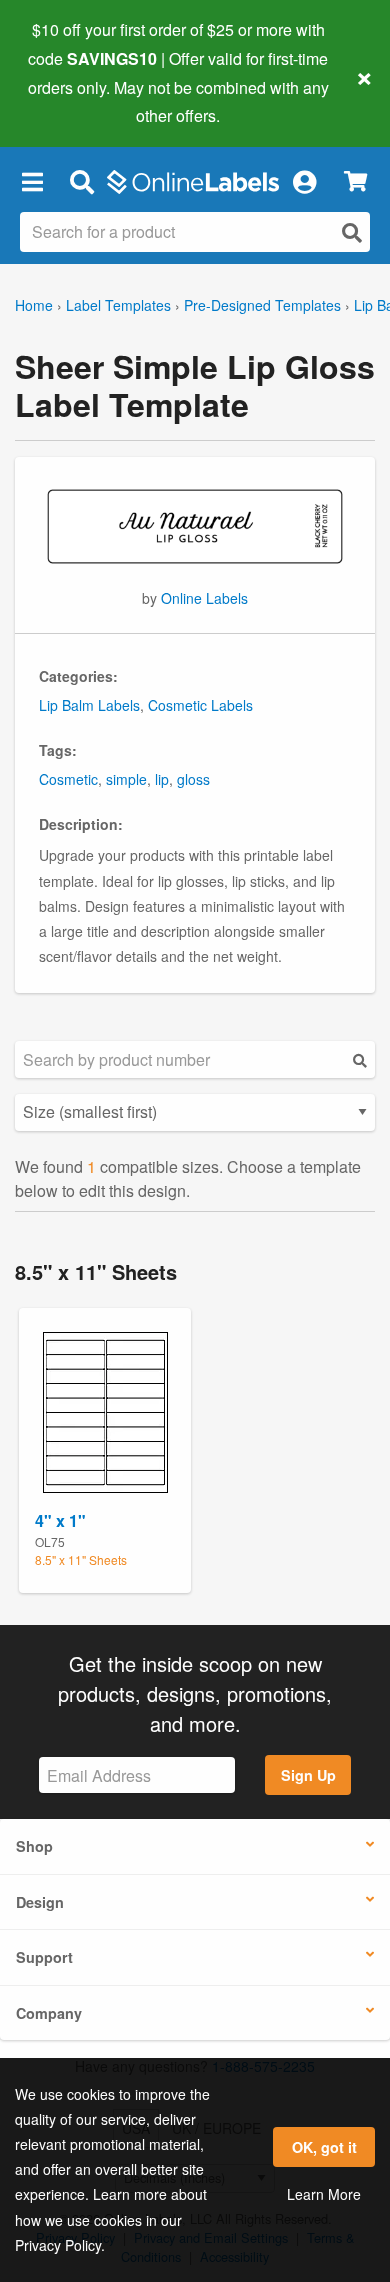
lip (162, 779)
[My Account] (304, 181)
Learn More (324, 2194)
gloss (193, 779)
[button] (32, 181)
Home (34, 305)
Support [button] (44, 1957)
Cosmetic (68, 779)
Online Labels (204, 598)
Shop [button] (34, 1846)
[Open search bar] (81, 181)
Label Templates (118, 305)
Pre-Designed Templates (262, 305)
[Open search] (352, 232)
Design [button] (40, 1902)
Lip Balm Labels (89, 705)
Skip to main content (72, 101)
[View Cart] (355, 181)
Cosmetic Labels (200, 705)
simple (126, 779)
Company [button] (49, 2013)
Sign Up (308, 1775)
